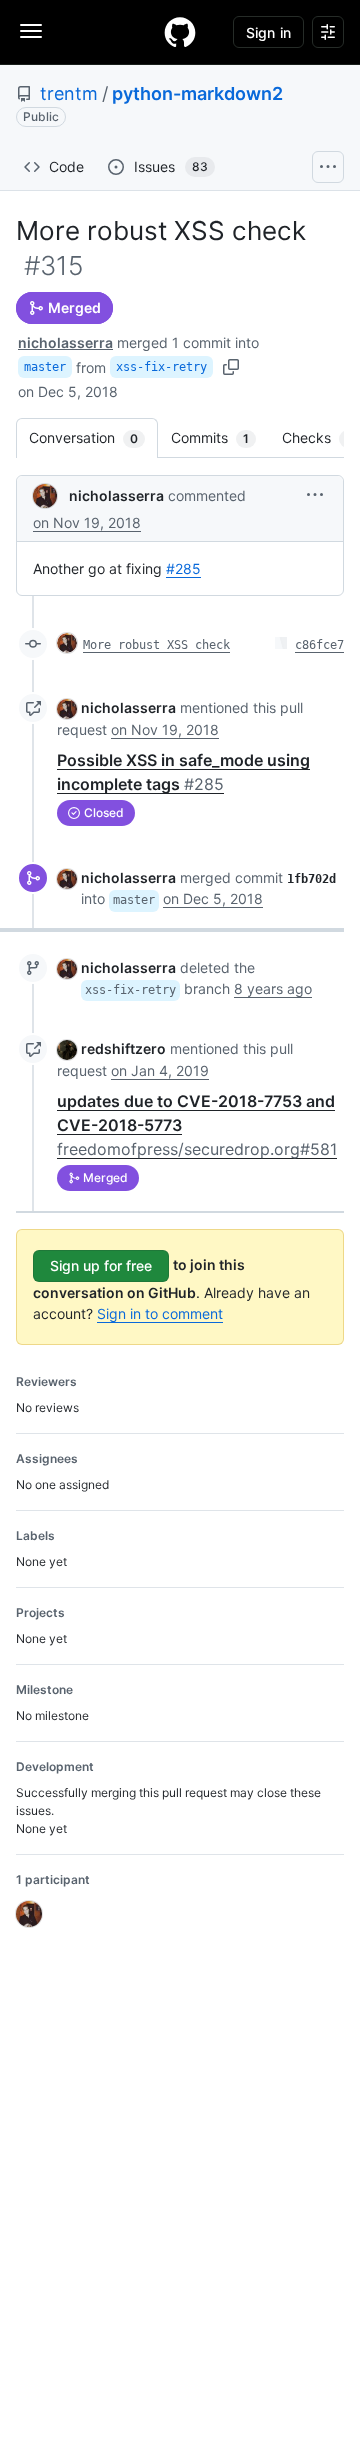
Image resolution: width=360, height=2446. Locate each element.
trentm (69, 93)
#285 (183, 568)
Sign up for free (101, 1265)
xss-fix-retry (161, 367)
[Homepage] (180, 32)
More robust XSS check (156, 645)
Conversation (93, 437)
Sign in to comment (160, 1313)
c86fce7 (319, 645)
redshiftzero (123, 1048)
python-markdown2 (197, 93)
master (45, 367)
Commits (220, 437)
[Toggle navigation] (31, 31)
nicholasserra (65, 342)
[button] (315, 494)
